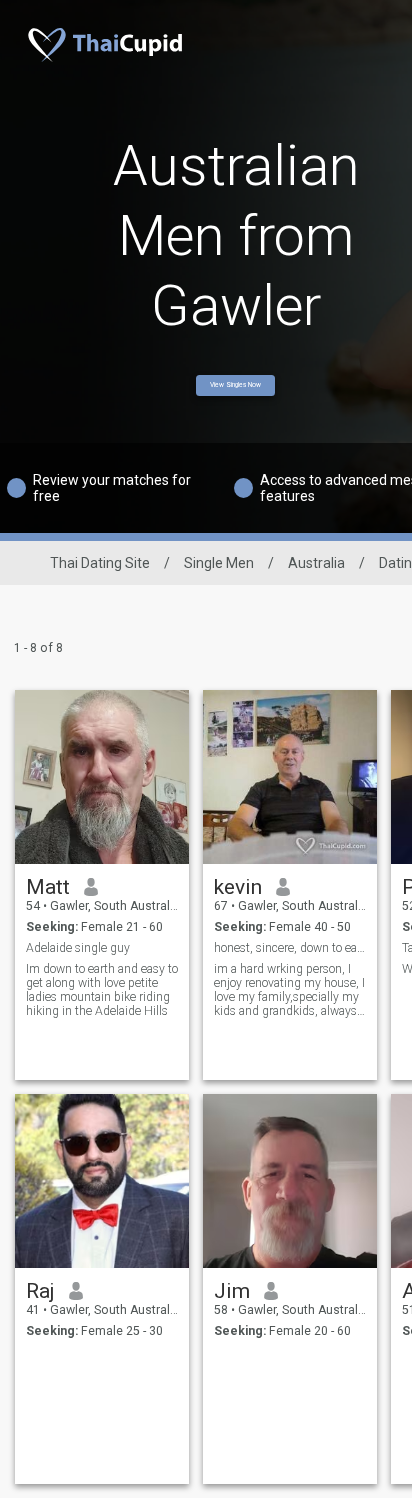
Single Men (219, 563)
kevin (238, 887)
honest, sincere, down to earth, (290, 948)
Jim (232, 1291)
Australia (316, 563)
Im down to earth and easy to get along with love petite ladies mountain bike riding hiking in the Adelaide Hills (102, 990)
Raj (40, 1291)
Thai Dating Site (100, 563)
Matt (48, 887)
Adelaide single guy (78, 948)
